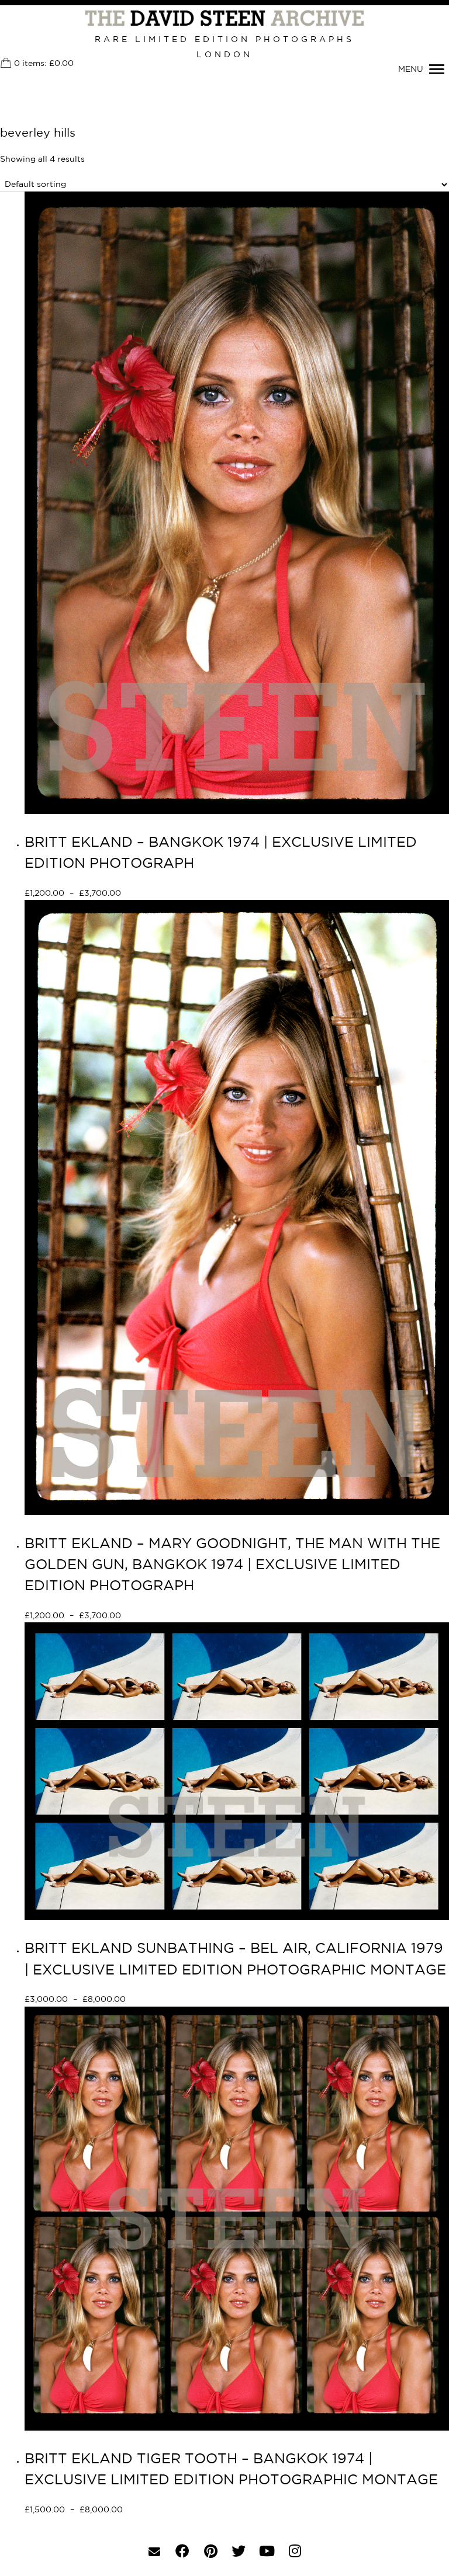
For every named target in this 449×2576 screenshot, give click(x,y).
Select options (163, 894)
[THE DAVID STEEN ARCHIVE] (224, 19)
